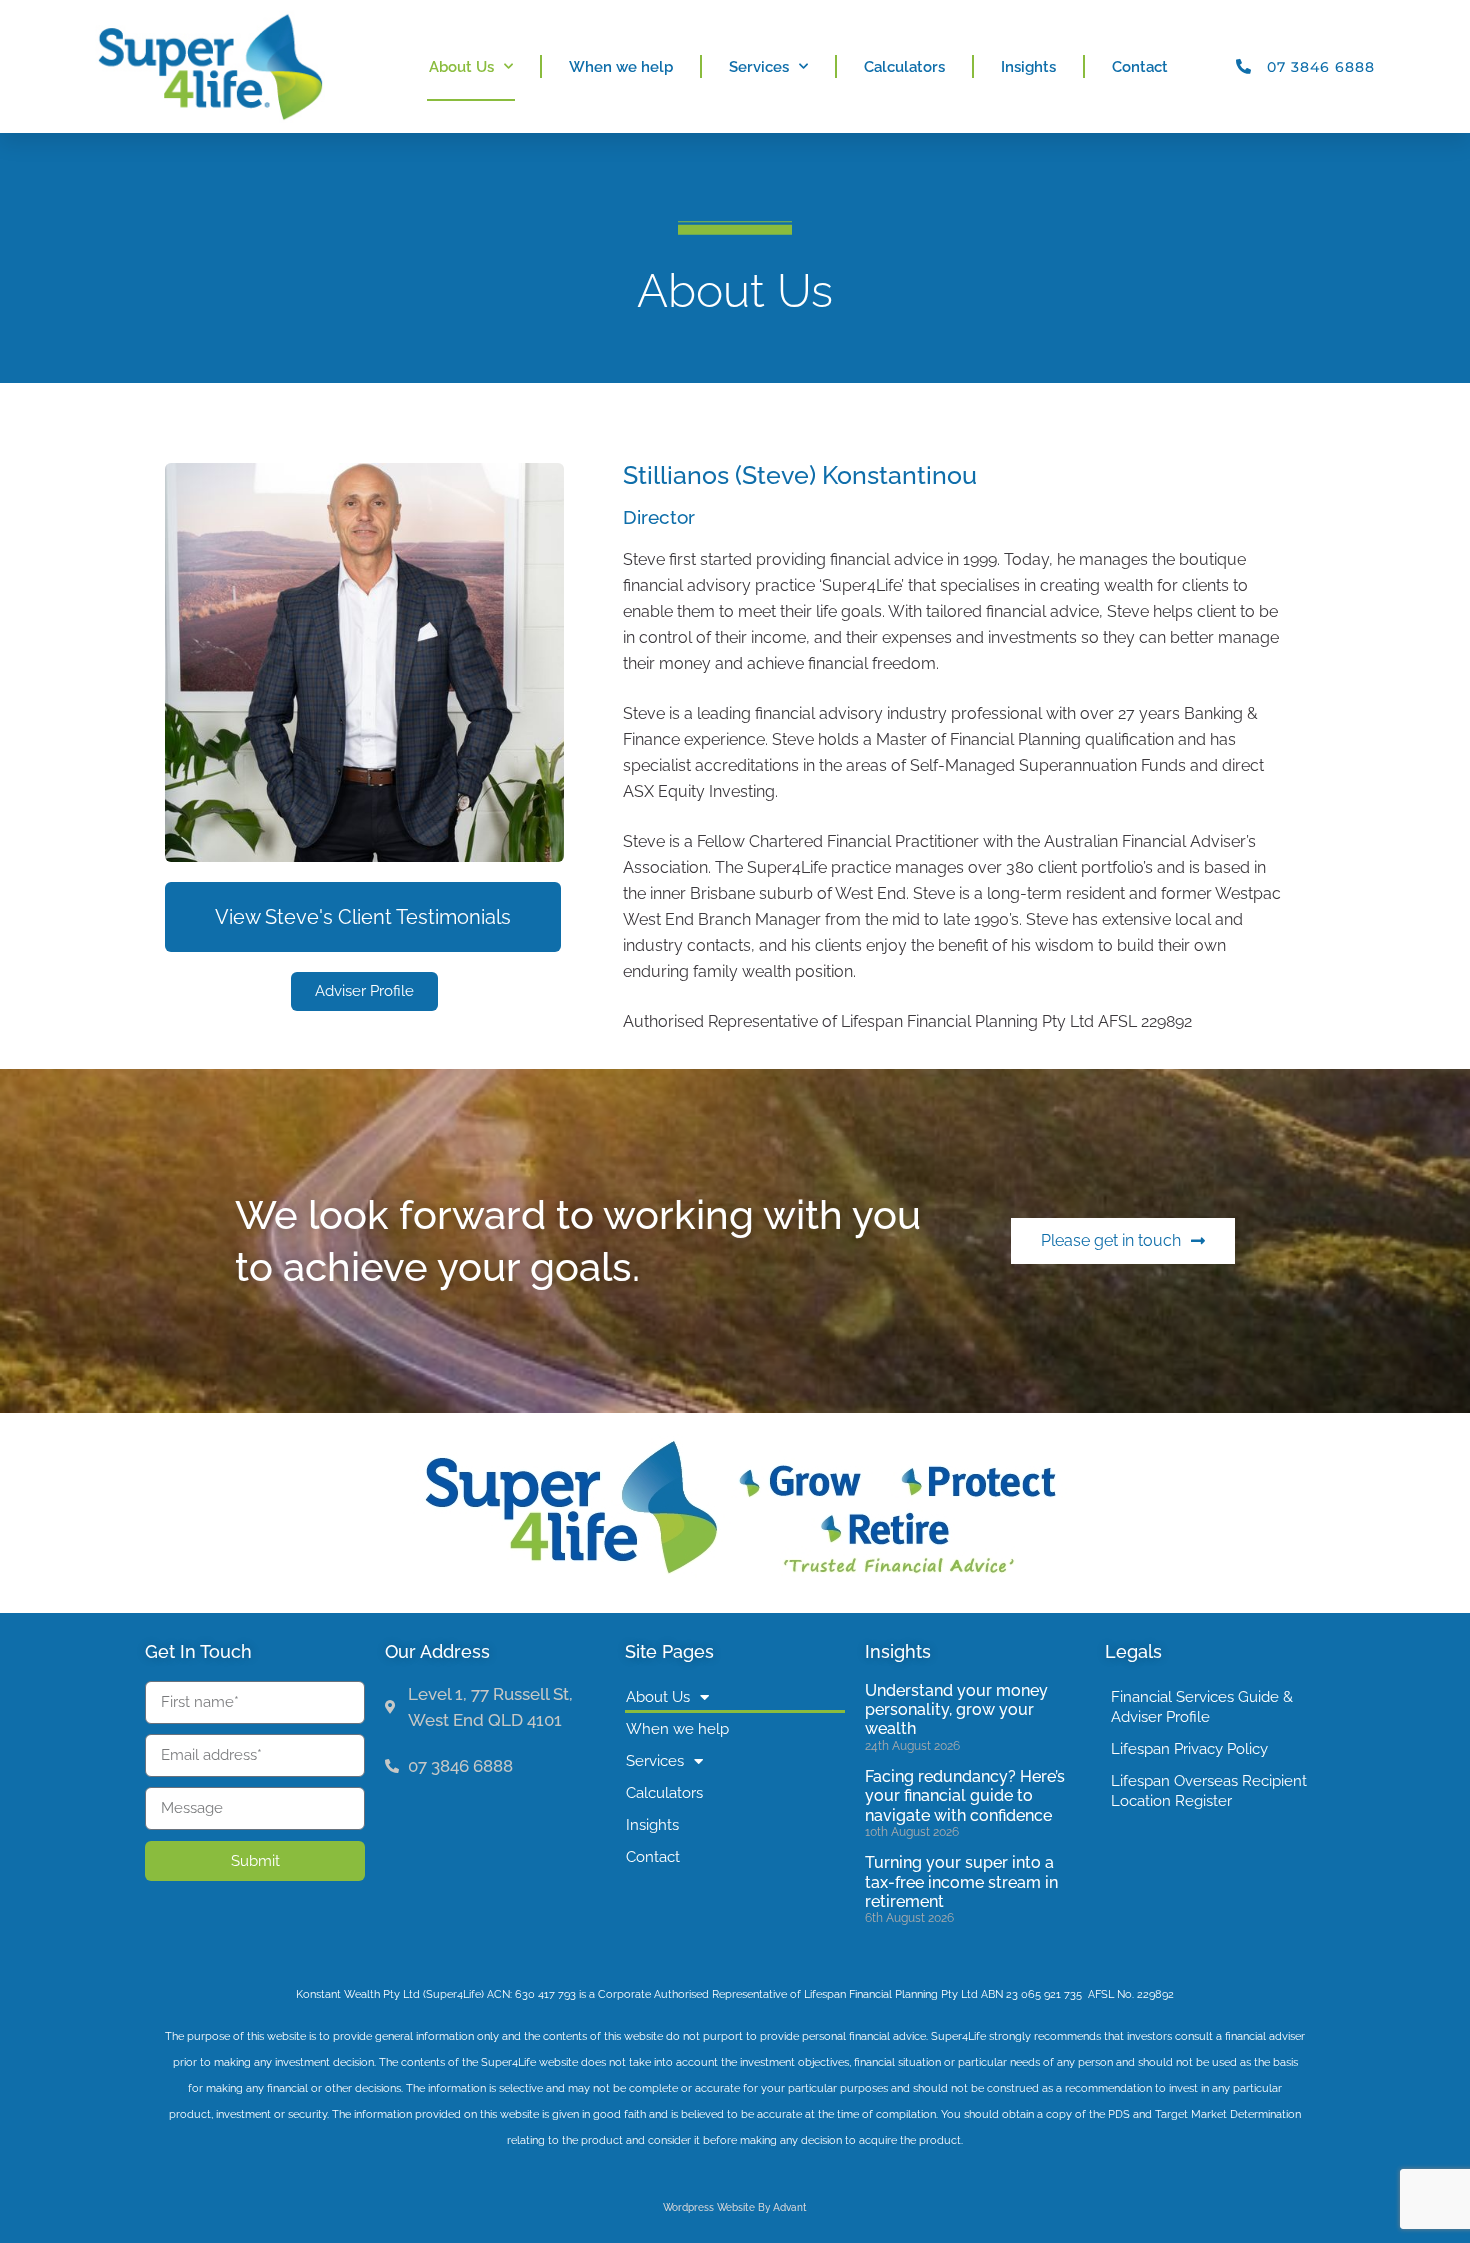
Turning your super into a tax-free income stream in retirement (961, 1881)
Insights (1028, 67)
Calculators (904, 67)
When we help (621, 67)
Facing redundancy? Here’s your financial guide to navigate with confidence (965, 1795)
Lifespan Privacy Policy (1189, 1749)
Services (759, 67)
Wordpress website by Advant (735, 2207)
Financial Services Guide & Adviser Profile (1202, 1707)
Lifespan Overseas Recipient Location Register (1209, 1791)
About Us (461, 67)
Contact (1140, 67)
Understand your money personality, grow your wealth (956, 1709)
